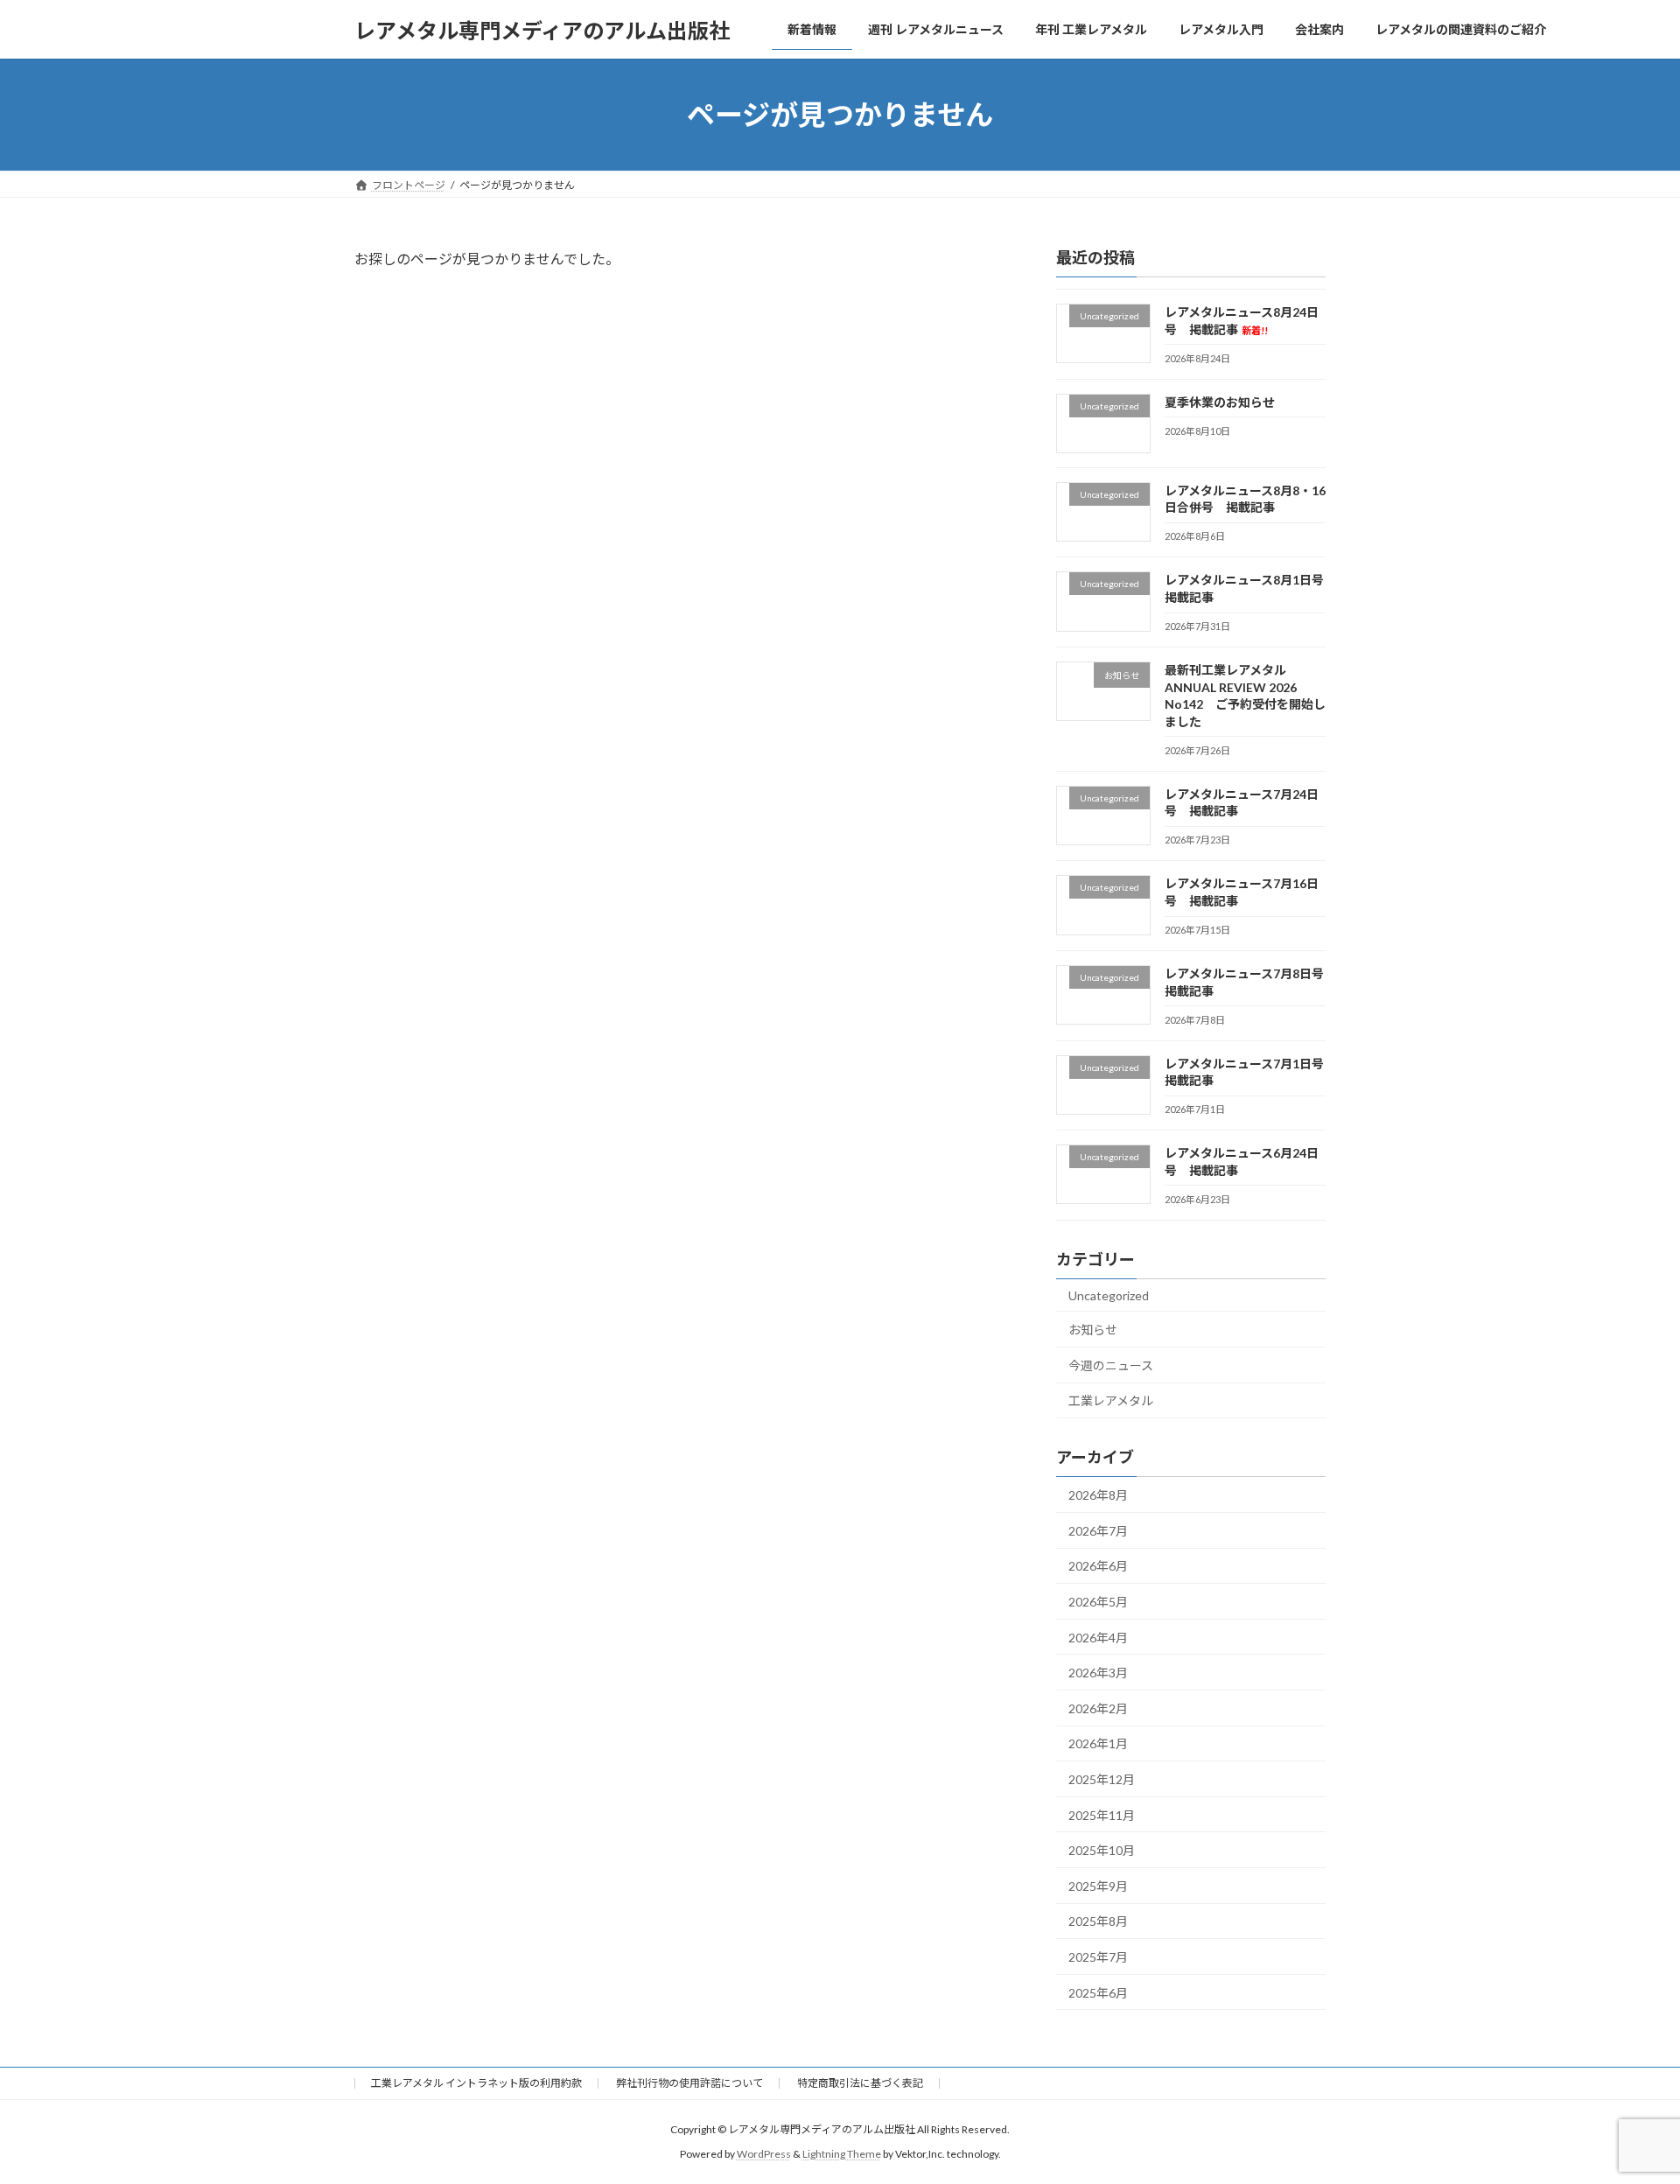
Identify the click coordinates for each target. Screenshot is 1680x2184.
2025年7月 (1098, 1957)
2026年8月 (1098, 1495)
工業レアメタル (1111, 1401)
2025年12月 (1102, 1779)
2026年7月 (1098, 1531)
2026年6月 (1098, 1567)
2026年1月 (1098, 1744)
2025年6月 (1098, 1993)
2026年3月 (1098, 1673)
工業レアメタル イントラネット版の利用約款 (476, 2083)
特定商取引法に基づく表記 (860, 2083)
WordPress (764, 2154)
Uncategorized (1109, 1295)
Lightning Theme (842, 2154)
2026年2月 (1098, 1708)
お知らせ (1093, 1330)
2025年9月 (1098, 1886)
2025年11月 (1102, 1815)
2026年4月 (1098, 1638)
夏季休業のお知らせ (1220, 402)
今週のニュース (1111, 1365)
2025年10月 (1102, 1850)
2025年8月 (1098, 1922)
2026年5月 (1098, 1602)
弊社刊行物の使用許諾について (689, 2083)
